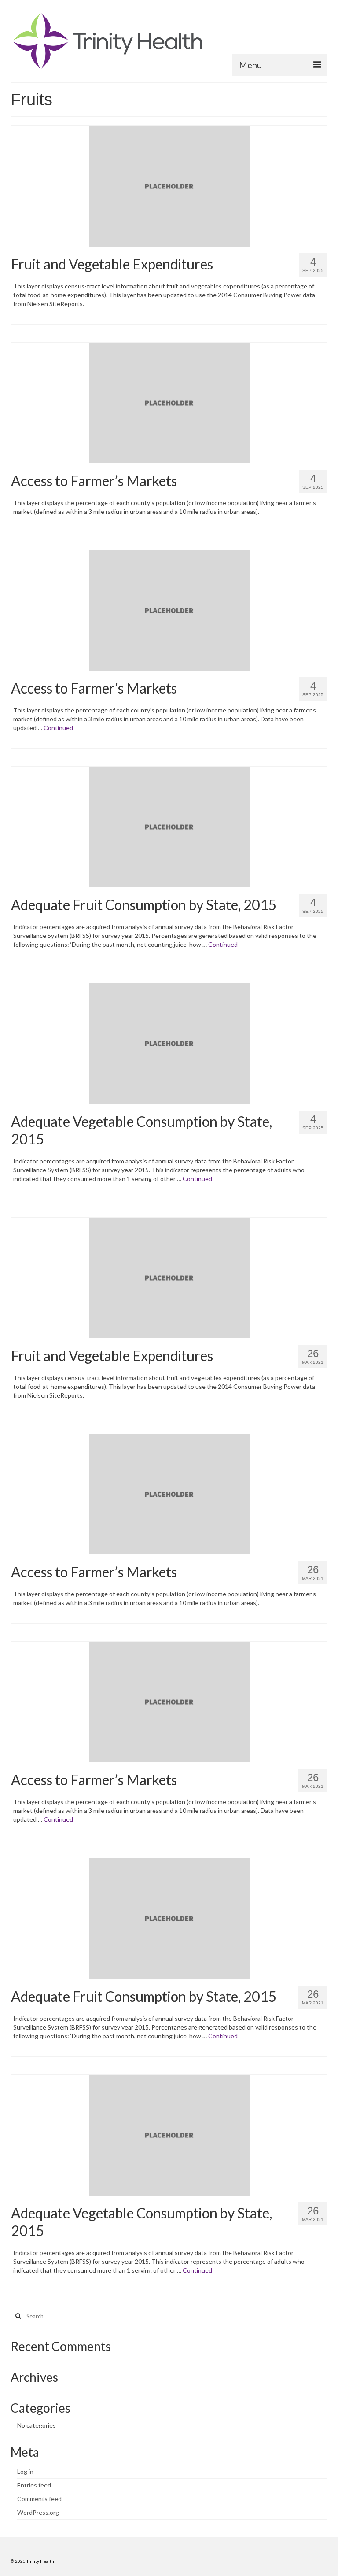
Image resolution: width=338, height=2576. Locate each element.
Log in (25, 2471)
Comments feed (39, 2499)
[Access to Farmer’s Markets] (169, 402)
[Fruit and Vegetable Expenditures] (169, 185)
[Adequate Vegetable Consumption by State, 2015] (169, 1043)
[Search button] (17, 2316)
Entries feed (34, 2485)
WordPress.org (38, 2512)
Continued (58, 728)
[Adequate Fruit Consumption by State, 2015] (169, 826)
